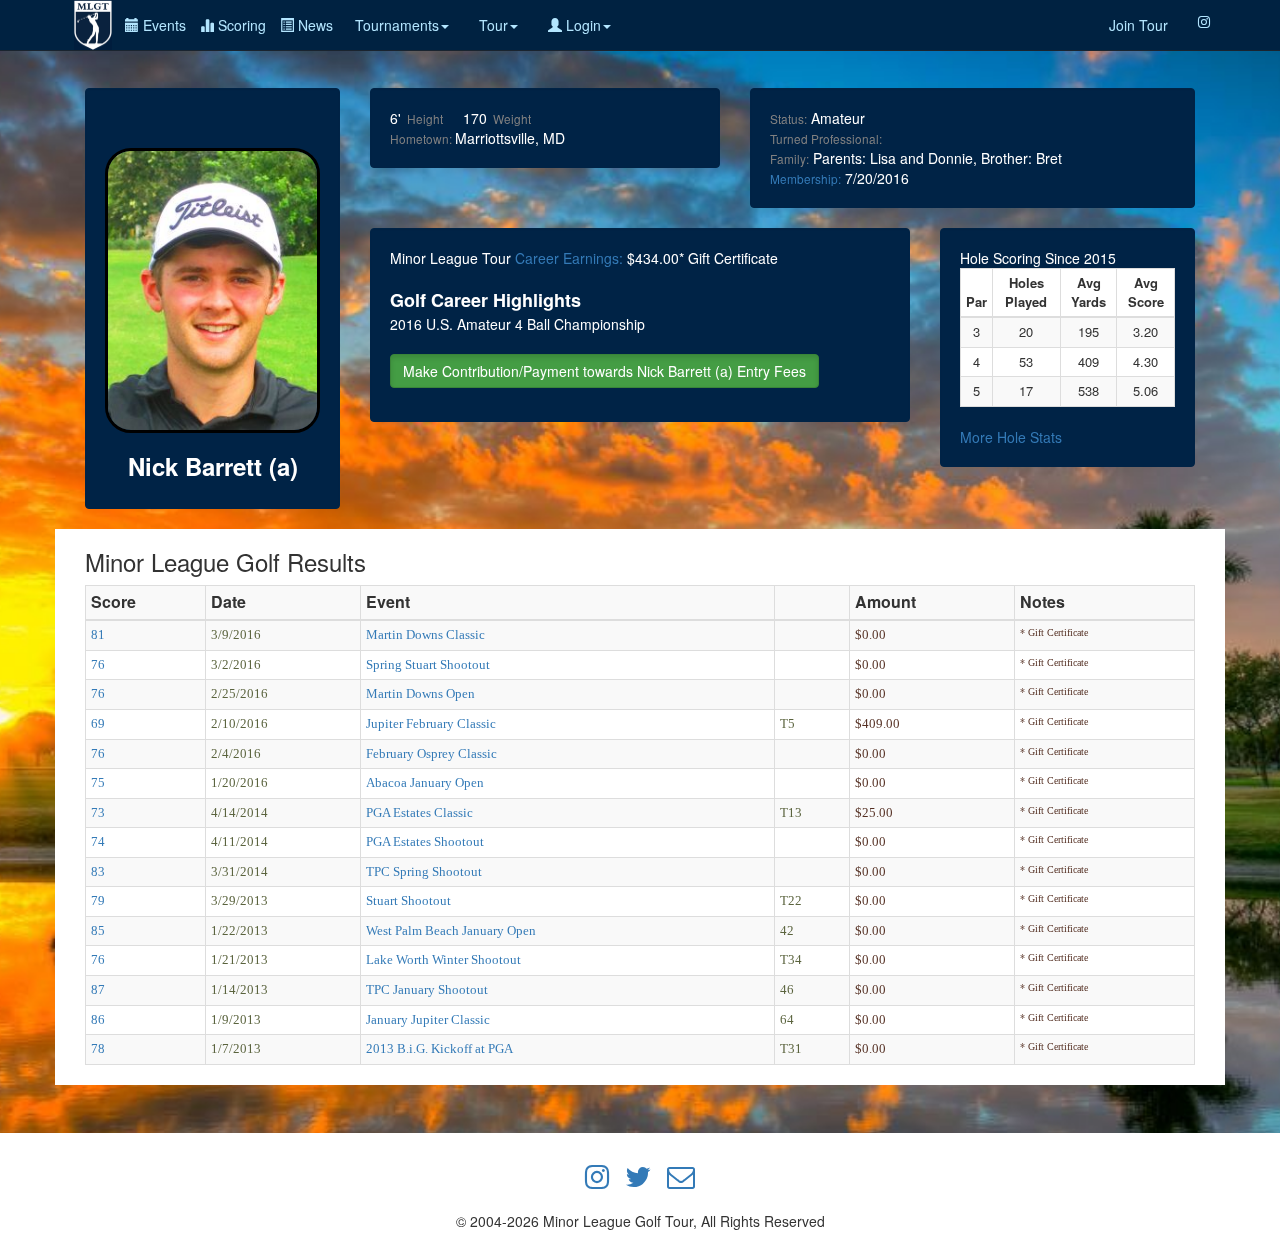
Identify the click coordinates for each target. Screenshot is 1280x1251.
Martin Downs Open (420, 693)
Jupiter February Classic (431, 723)
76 (98, 664)
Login (581, 25)
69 (98, 723)
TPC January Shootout (427, 989)
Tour (493, 25)
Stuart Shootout (408, 900)
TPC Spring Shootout (424, 871)
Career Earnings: (569, 258)
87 (98, 989)
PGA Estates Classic (419, 812)
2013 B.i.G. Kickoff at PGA (439, 1048)
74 (98, 841)
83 (98, 871)
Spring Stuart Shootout (428, 664)
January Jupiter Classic (428, 1019)
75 (98, 782)
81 (98, 634)
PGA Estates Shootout (425, 841)
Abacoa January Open (425, 782)
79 (98, 900)
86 (98, 1019)
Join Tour (1138, 25)
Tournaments (397, 25)
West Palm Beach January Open (451, 930)
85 (98, 930)
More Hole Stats (1011, 437)
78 (98, 1048)
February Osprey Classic (431, 753)
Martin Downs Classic (425, 634)
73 (98, 812)
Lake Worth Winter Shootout (443, 959)
